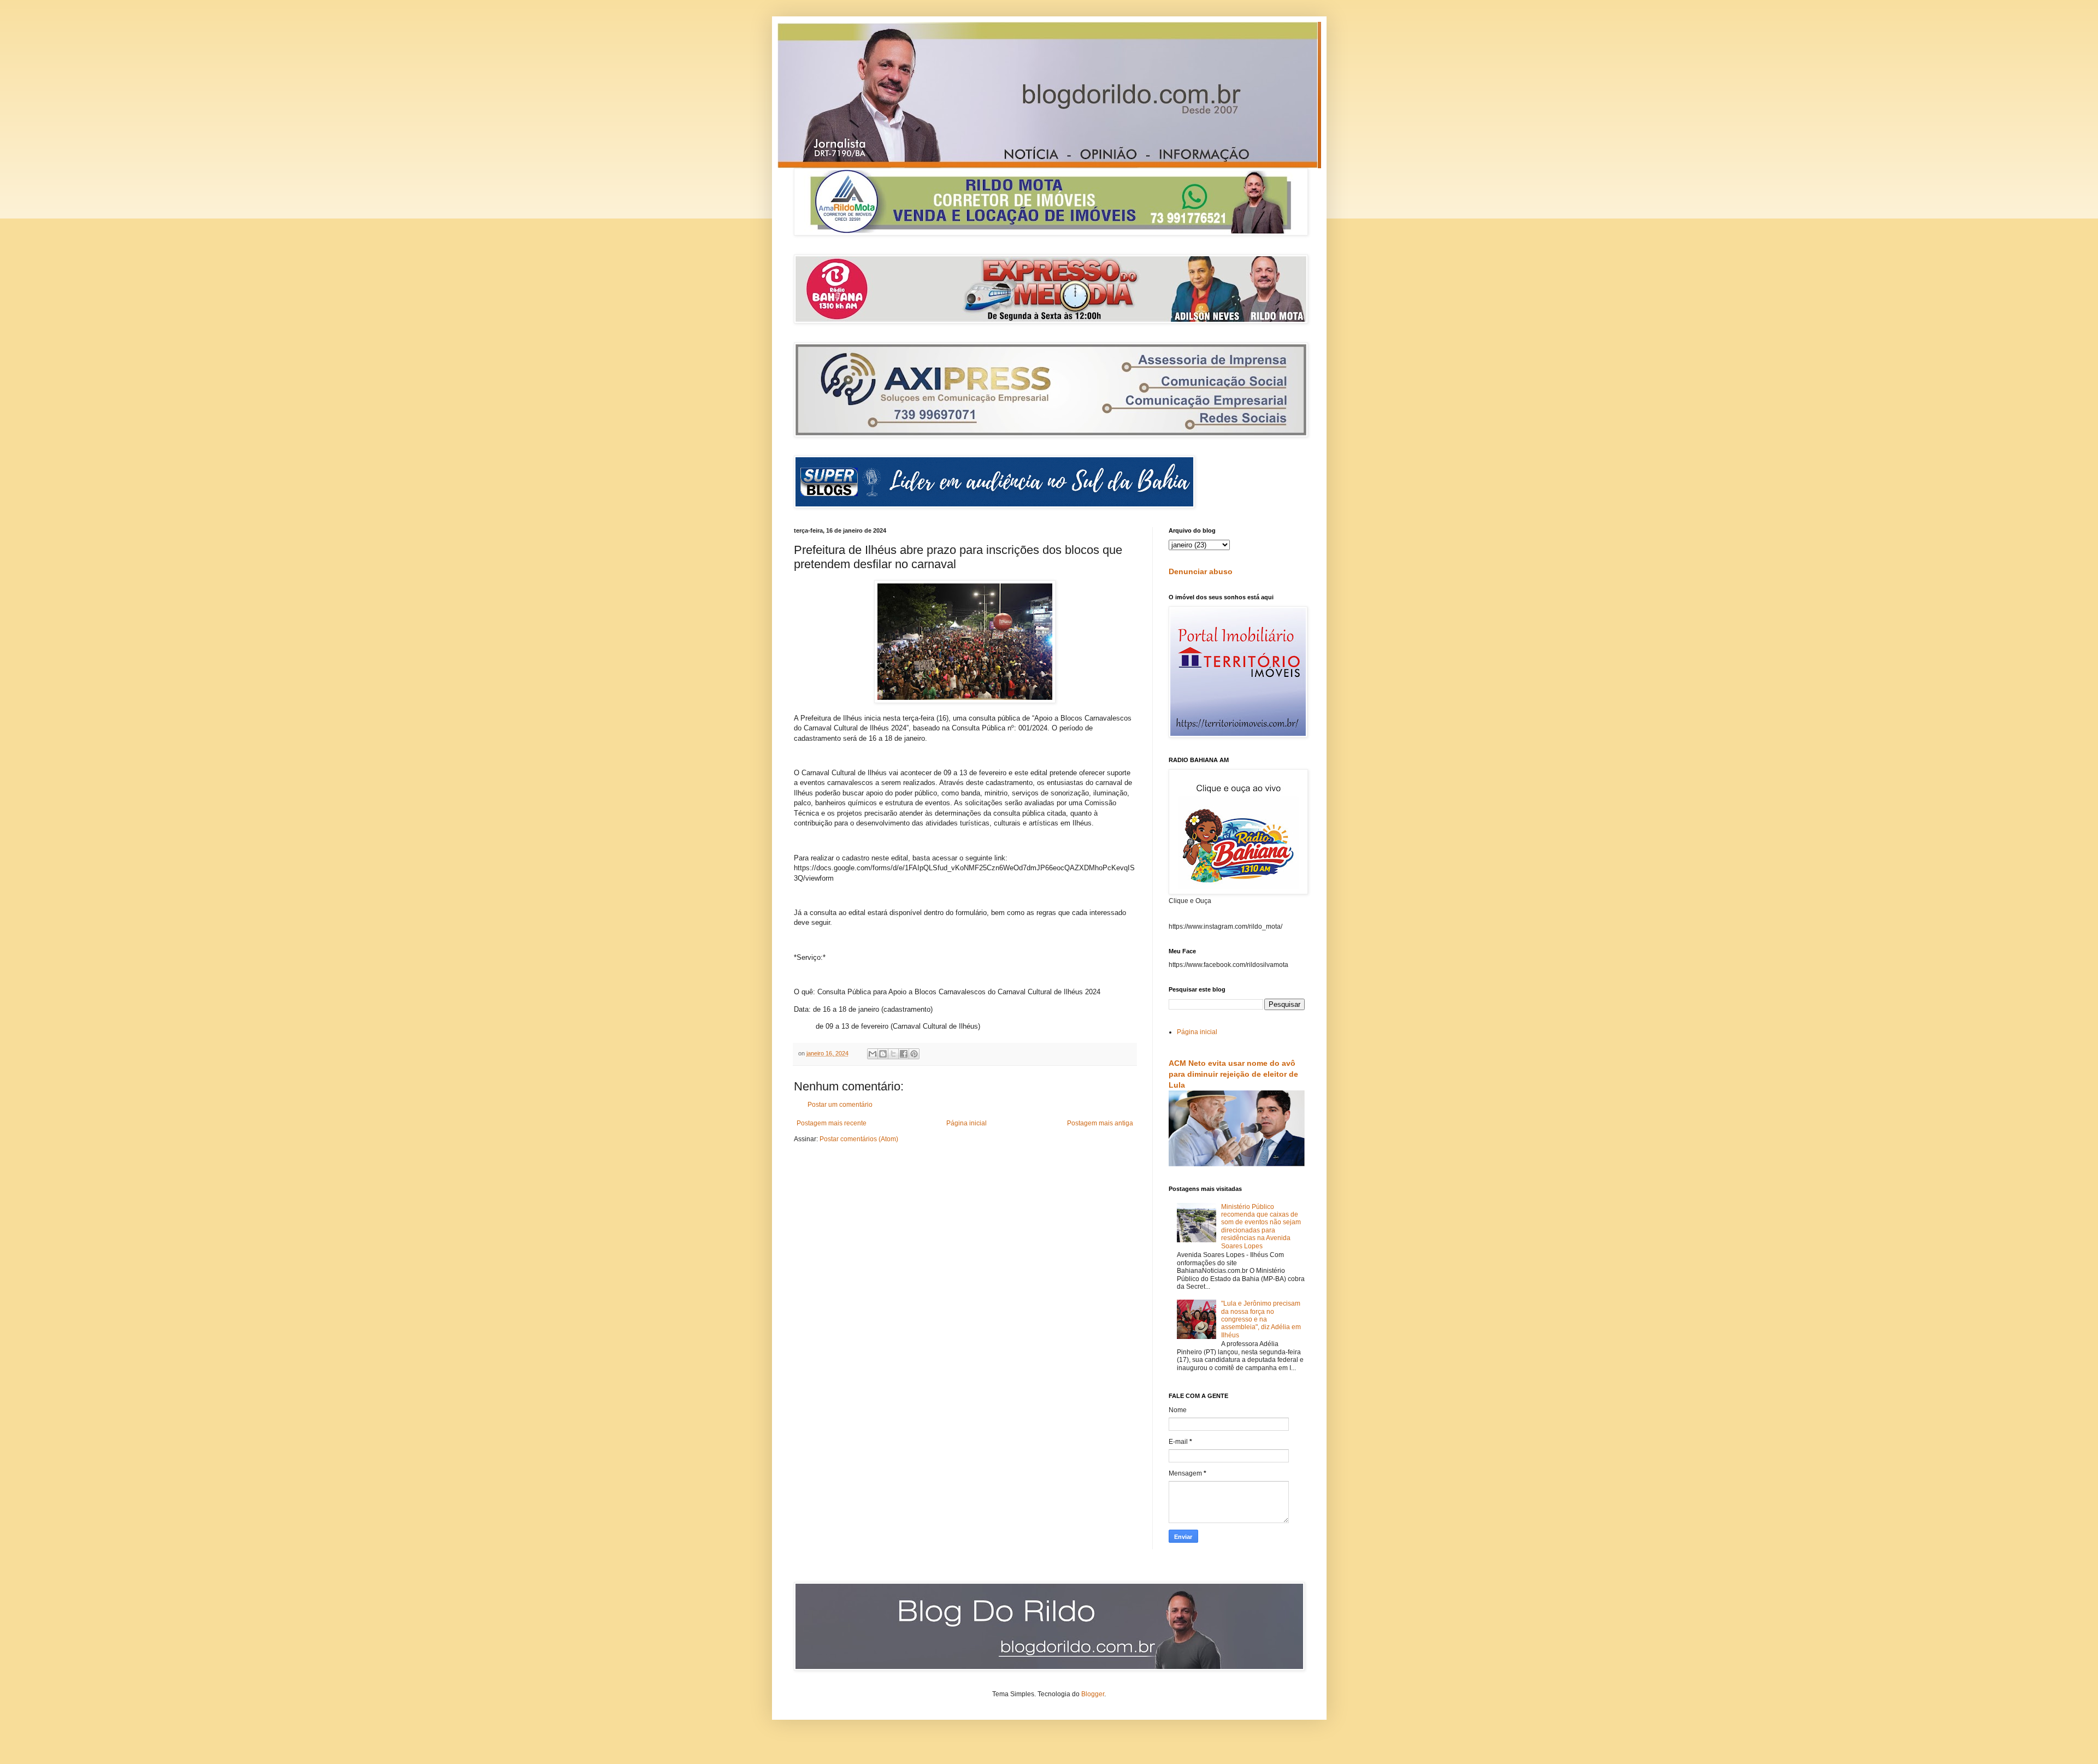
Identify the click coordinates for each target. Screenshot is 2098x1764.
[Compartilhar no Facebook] (904, 1054)
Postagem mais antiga (1100, 1123)
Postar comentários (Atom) (859, 1139)
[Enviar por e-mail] (873, 1054)
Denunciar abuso (1201, 571)
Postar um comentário (840, 1105)
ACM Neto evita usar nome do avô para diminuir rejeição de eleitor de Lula (1233, 1074)
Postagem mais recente (832, 1123)
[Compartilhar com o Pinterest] (914, 1054)
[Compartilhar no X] (893, 1054)
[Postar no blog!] (883, 1054)
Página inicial (967, 1123)
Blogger (1093, 1694)
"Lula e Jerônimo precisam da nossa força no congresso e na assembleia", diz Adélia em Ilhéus (1261, 1319)
